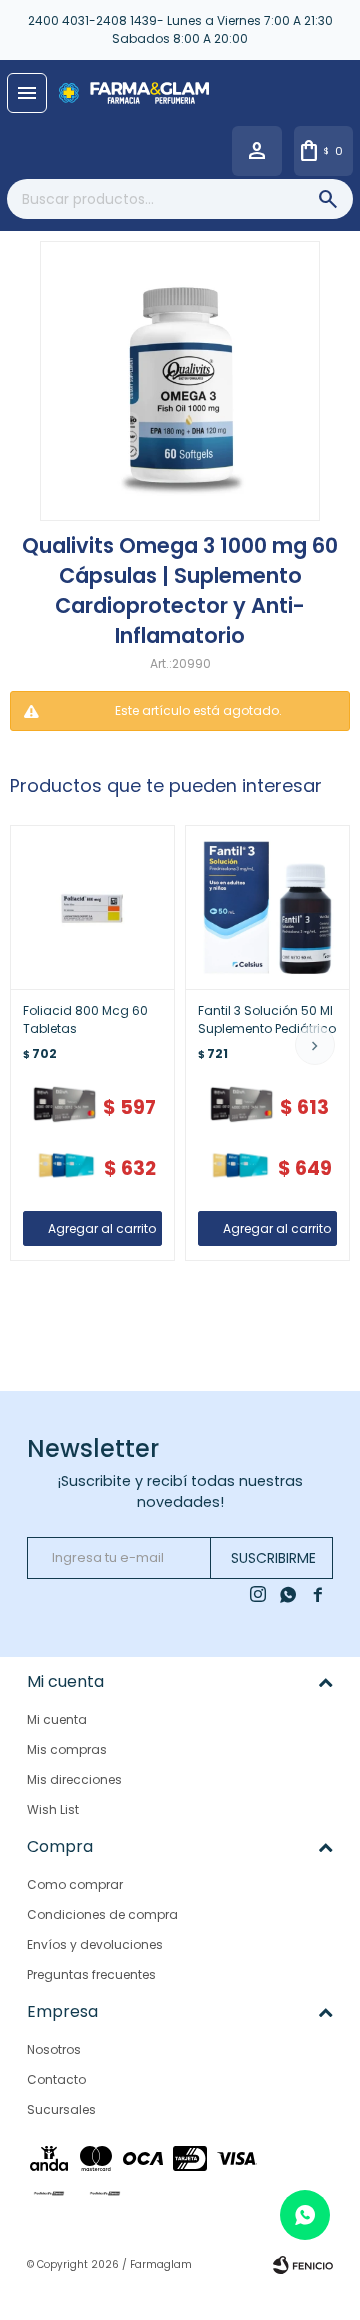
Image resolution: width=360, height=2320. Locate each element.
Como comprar (75, 1884)
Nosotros (54, 2049)
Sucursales (61, 2109)
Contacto (56, 2079)
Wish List (53, 1809)
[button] (315, 1045)
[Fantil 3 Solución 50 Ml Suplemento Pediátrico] (267, 907)
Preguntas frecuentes (91, 1974)
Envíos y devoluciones (95, 1944)
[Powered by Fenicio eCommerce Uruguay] (303, 2265)
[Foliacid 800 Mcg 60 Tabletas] (92, 907)
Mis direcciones (74, 1779)
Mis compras (67, 1749)
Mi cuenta (57, 1719)
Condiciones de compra (102, 1914)
